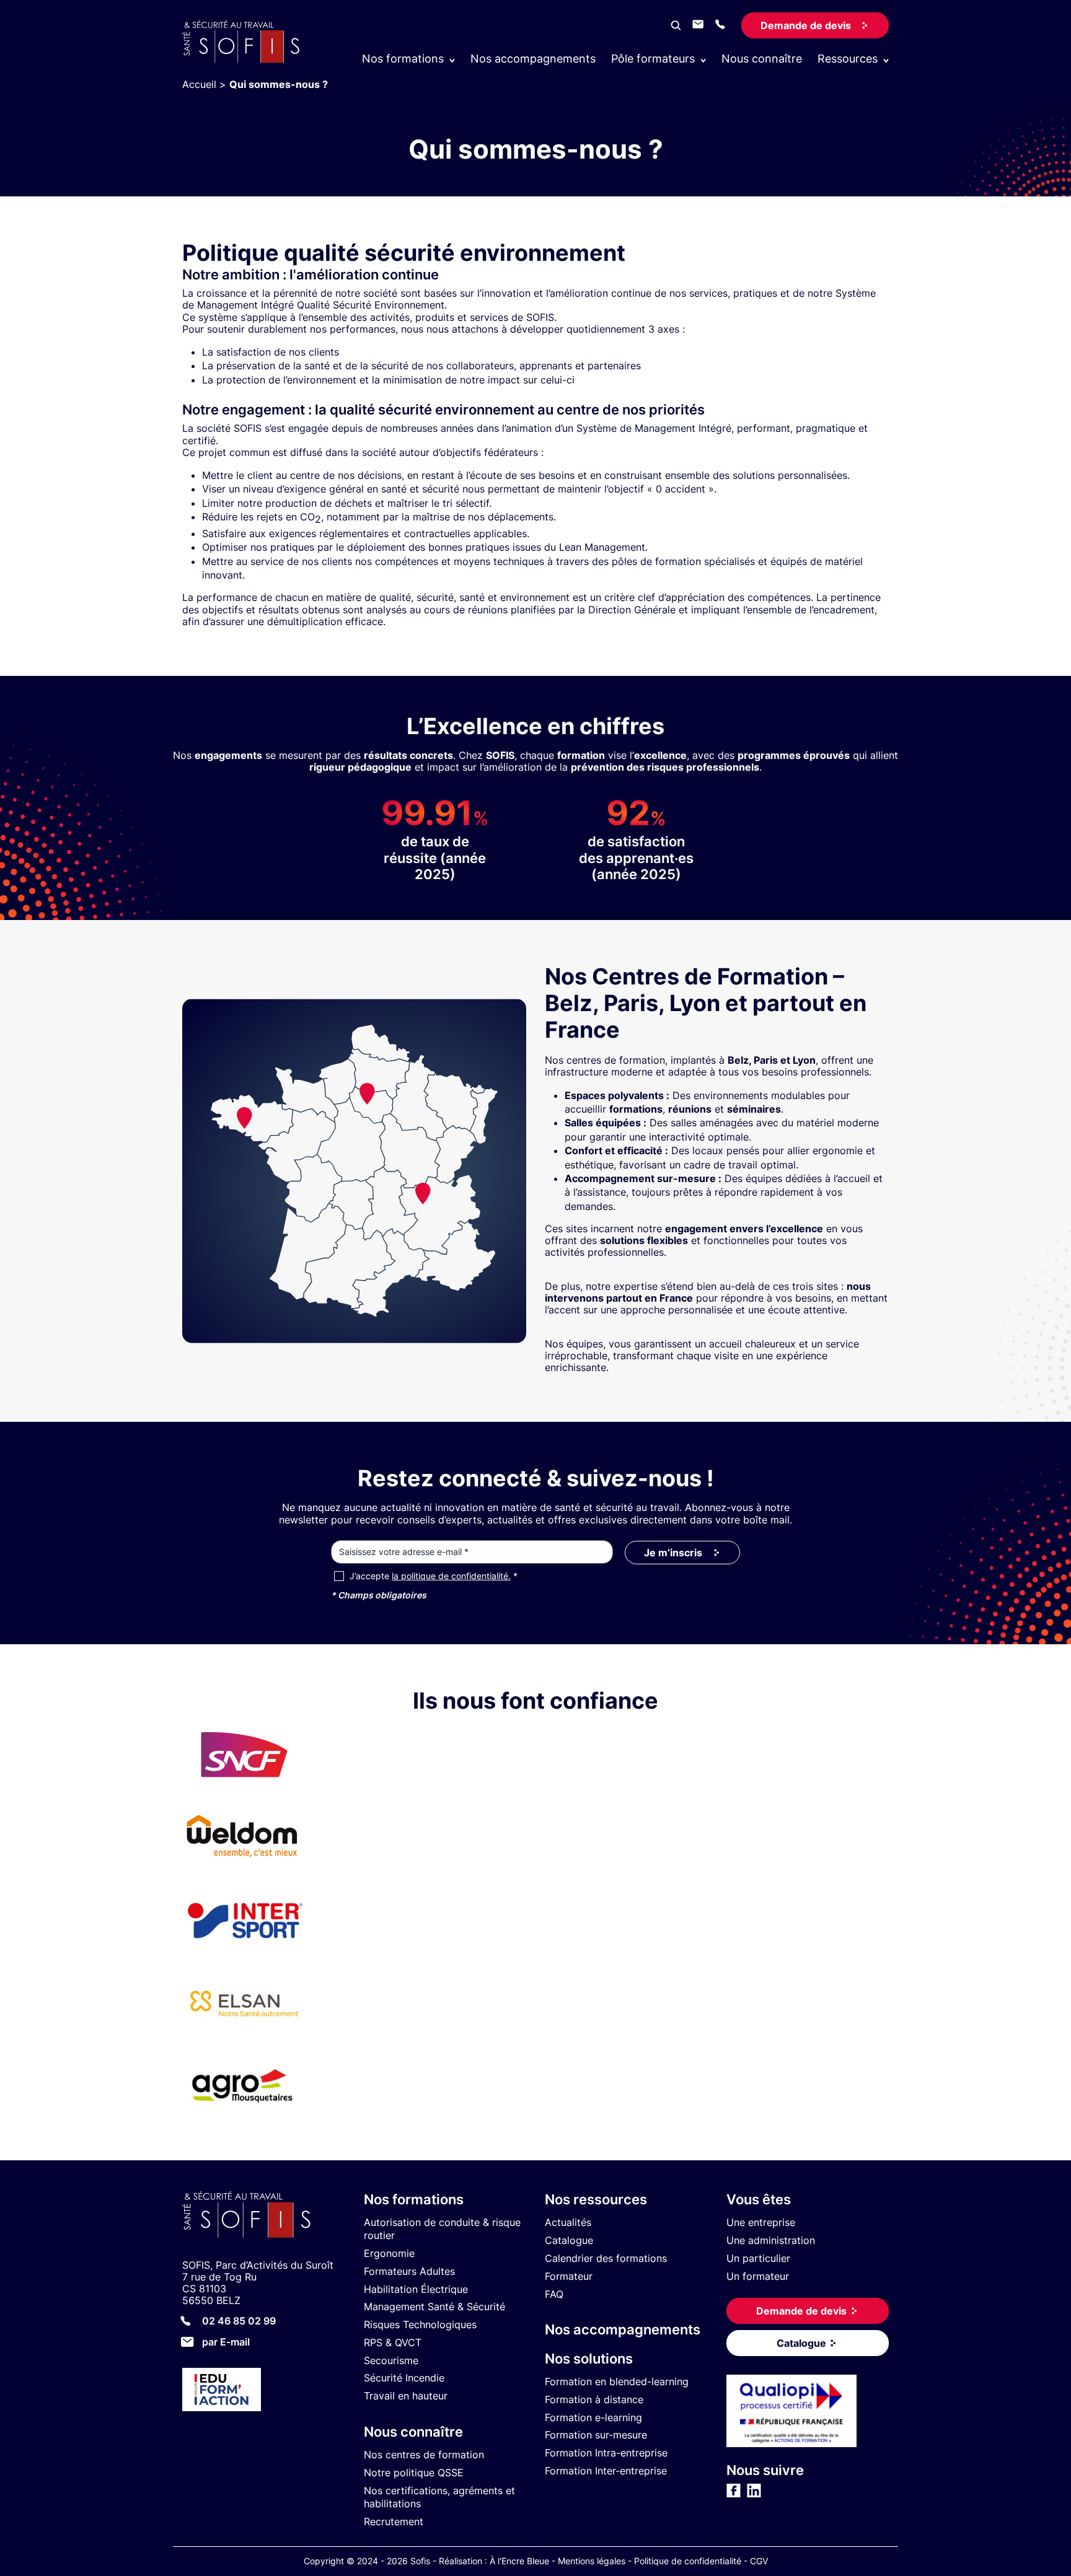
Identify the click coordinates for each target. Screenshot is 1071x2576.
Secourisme (391, 2360)
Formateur (569, 2276)
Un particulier (758, 2258)
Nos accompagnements (533, 59)
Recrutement (394, 2521)
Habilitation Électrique (416, 2289)
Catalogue (569, 2240)
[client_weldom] (244, 1874)
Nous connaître (762, 59)
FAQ (554, 2294)
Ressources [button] (848, 59)
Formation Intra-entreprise (606, 2453)
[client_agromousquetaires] (244, 2123)
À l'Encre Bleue (519, 2561)
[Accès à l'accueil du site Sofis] (245, 60)
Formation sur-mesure (596, 2435)
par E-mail (226, 2342)
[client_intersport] (244, 1957)
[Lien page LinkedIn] (754, 2494)
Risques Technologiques (420, 2324)
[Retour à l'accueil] (264, 2216)
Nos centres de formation (424, 2455)
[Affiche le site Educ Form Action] (264, 2391)
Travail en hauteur (406, 2396)
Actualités (568, 2222)
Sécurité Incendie (404, 2378)
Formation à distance (594, 2399)
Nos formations (414, 2199)
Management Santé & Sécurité (434, 2307)
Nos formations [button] (403, 59)
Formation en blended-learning (617, 2381)
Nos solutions (589, 2359)
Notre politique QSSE (414, 2473)
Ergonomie (389, 2253)
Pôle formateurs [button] (653, 59)
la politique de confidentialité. (451, 1576)
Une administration (771, 2240)
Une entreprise (761, 2222)
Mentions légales (592, 2561)
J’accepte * (434, 1576)
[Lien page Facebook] (734, 2494)
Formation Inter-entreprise (606, 2471)
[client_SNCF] (244, 1791)
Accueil (199, 84)
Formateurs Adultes (409, 2271)
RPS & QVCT (393, 2342)
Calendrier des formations (606, 2258)
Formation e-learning (593, 2417)
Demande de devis (806, 25)
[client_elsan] (244, 2040)
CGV (759, 2561)
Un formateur (758, 2276)
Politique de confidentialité (688, 2561)
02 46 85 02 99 (239, 2321)
